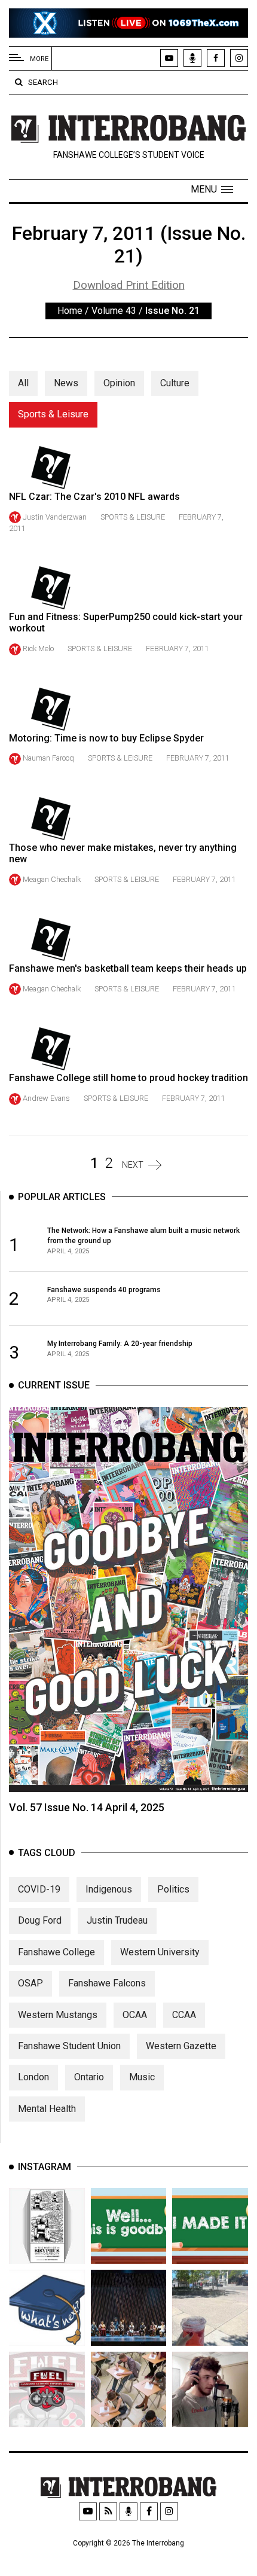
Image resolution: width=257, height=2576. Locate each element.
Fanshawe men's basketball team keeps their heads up (128, 968)
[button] (212, 190)
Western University (160, 1952)
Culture (175, 383)
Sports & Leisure (53, 414)
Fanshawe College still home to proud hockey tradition (128, 1078)
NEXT (133, 1165)
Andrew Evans (46, 1098)
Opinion (119, 383)
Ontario (89, 2077)
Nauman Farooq (48, 758)
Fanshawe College (56, 1952)
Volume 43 (114, 311)
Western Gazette (181, 2046)
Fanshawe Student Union (69, 2046)
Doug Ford (40, 1920)
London (33, 2077)
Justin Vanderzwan (55, 517)
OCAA (135, 2015)
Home (70, 311)
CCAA (184, 2015)
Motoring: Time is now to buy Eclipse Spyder (106, 738)
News (66, 383)
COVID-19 (39, 1889)
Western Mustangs (58, 2015)
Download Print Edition (129, 285)
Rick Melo (38, 648)
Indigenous (109, 1889)
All (23, 383)
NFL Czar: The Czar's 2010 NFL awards (94, 497)
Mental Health (47, 2109)
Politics (173, 1889)
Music (142, 2077)
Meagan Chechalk (52, 879)
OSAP (30, 1983)
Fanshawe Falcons (107, 1983)
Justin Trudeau (117, 1920)
